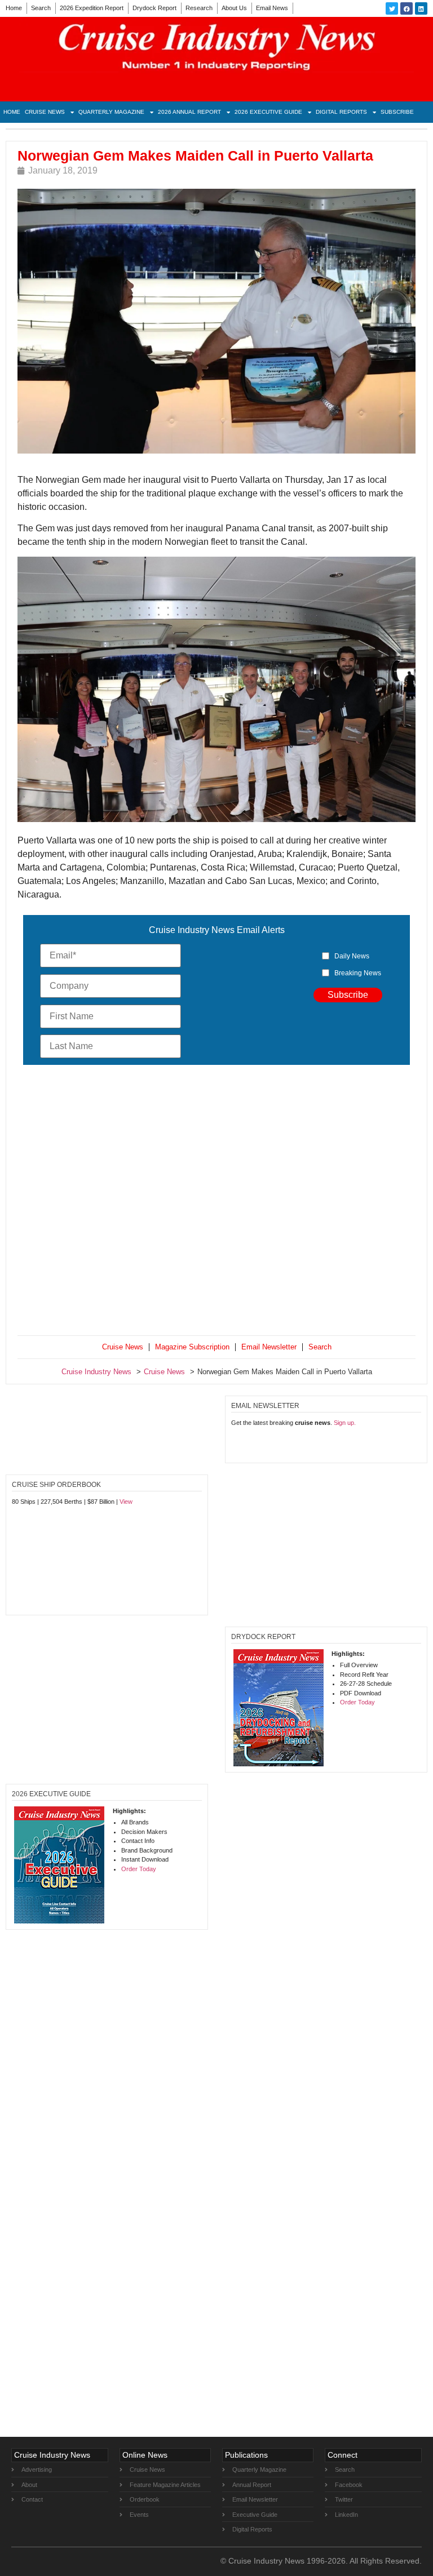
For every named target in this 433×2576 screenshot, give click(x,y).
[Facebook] (407, 8)
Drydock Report (154, 8)
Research (199, 8)
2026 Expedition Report (92, 8)
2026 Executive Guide (268, 112)
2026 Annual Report (189, 112)
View (126, 1502)
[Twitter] (392, 8)
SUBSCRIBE (397, 112)
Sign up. (345, 1423)
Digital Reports (341, 112)
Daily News (352, 956)
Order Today (357, 1702)
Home (14, 8)
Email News (272, 8)
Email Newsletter (269, 1347)
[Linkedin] (421, 8)
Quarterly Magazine (111, 112)
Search (41, 8)
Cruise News (45, 112)
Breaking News (358, 973)
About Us (234, 8)
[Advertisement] (216, 1203)
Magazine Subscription (192, 1347)
